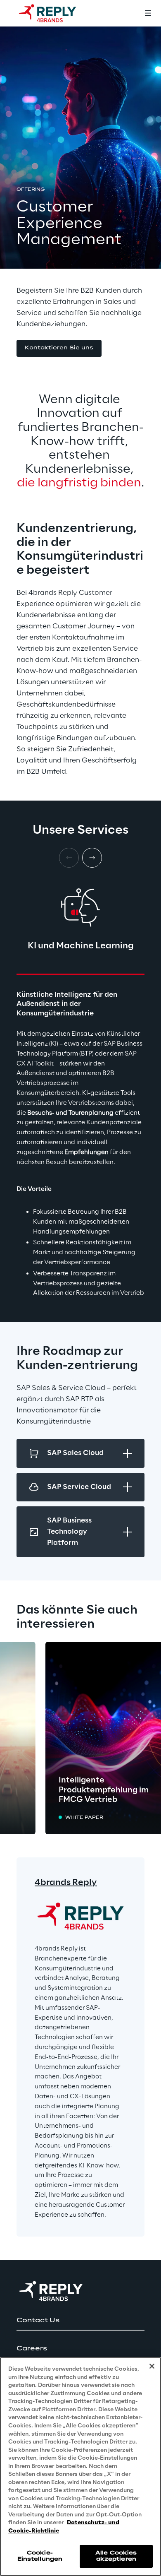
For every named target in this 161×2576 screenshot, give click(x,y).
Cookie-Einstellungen (40, 2556)
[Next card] (92, 858)
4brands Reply (66, 1883)
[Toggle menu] (148, 13)
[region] (80, 2467)
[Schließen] (152, 2366)
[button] (59, 348)
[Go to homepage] (56, 13)
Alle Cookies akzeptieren (116, 2556)
